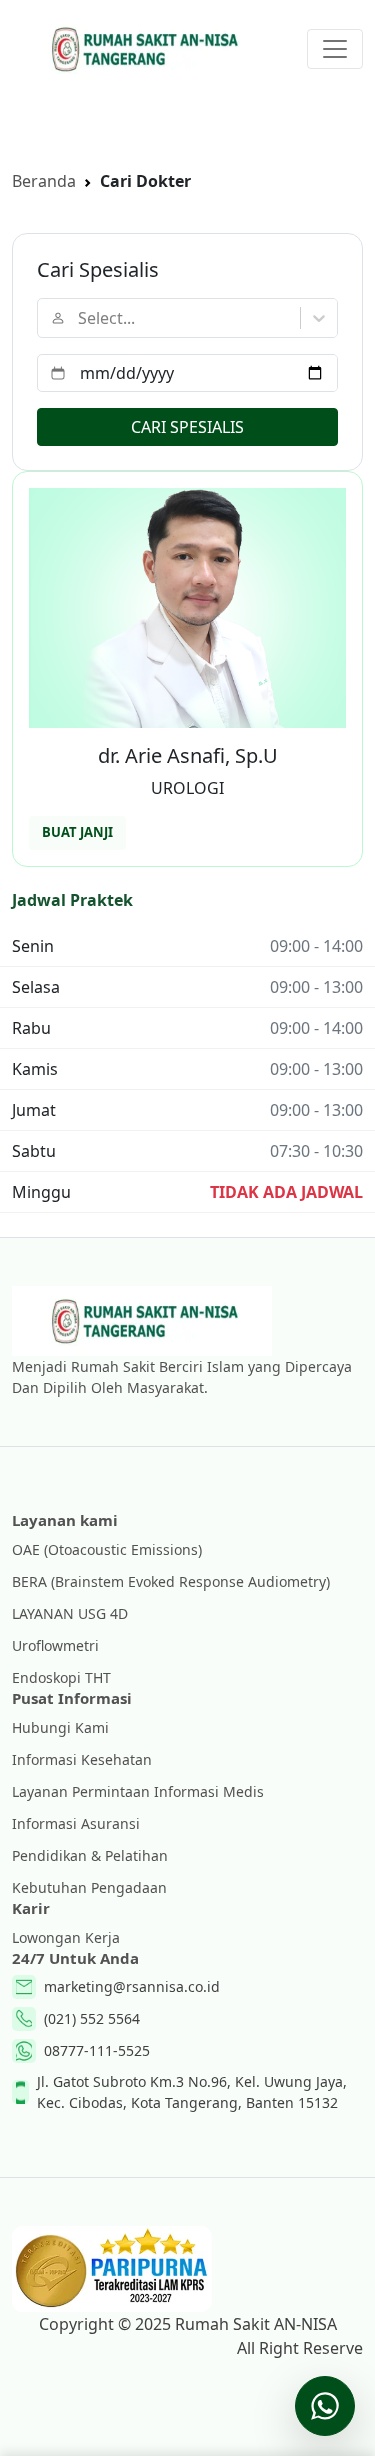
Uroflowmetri (55, 1645)
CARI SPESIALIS (187, 427)
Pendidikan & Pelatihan (90, 1855)
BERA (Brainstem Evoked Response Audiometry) (171, 1581)
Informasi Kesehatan (82, 1759)
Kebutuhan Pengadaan (89, 1887)
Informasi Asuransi (76, 1823)
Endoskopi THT (61, 1677)
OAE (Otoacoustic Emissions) (107, 1549)
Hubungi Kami (60, 1727)
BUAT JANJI (77, 832)
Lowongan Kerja (66, 1937)
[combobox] (80, 318)
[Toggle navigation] (335, 49)
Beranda (44, 181)
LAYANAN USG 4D (70, 1613)
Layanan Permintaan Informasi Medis (138, 1791)
